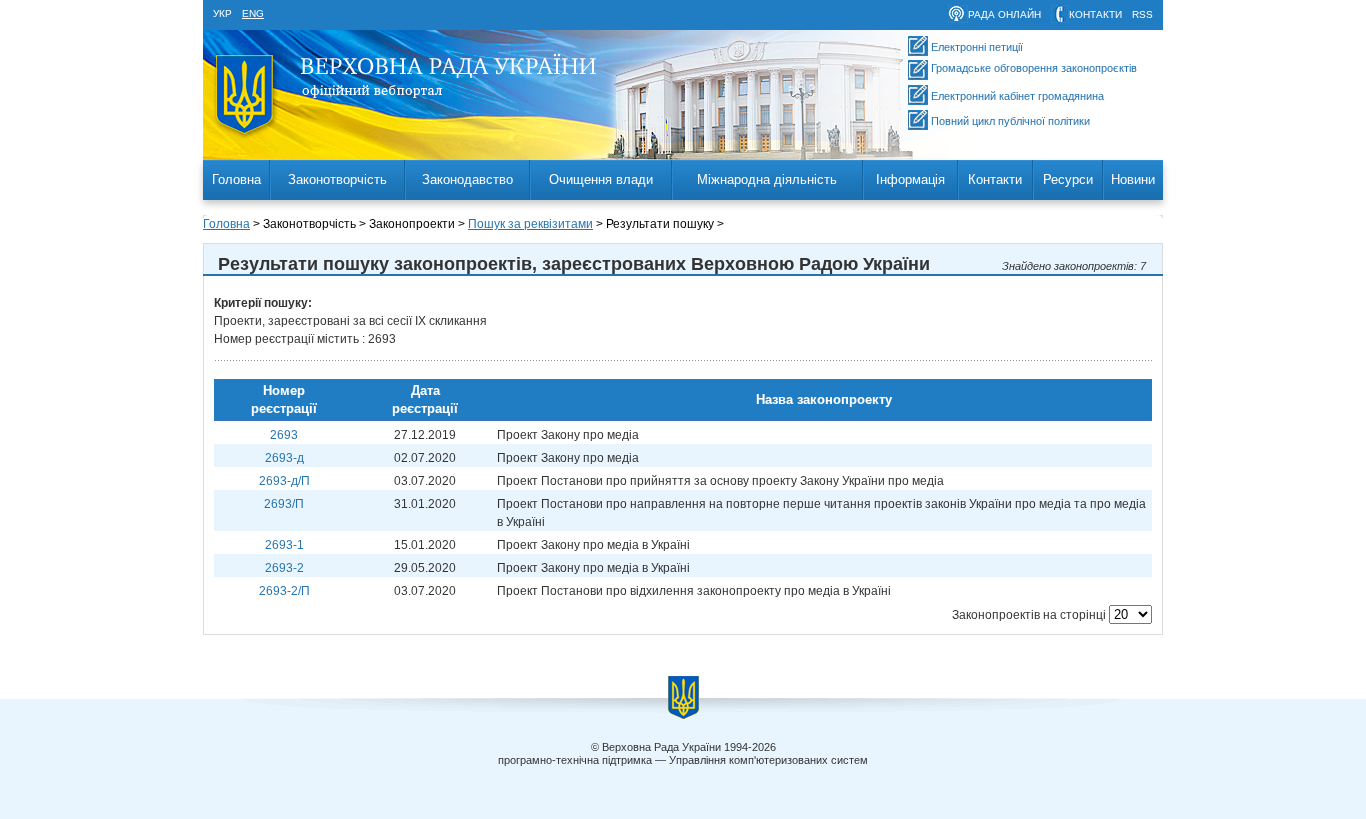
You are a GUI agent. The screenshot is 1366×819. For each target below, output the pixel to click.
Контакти (995, 179)
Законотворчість (337, 179)
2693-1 (284, 545)
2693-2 (284, 568)
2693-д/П (284, 481)
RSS (1142, 14)
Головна (236, 179)
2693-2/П (284, 591)
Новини (1133, 179)
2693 (284, 435)
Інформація (910, 179)
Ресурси (1068, 179)
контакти (1095, 14)
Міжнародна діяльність (767, 179)
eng (253, 13)
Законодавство (467, 179)
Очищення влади (601, 179)
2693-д (284, 458)
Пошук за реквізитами (530, 224)
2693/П (284, 504)
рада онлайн (1004, 14)
